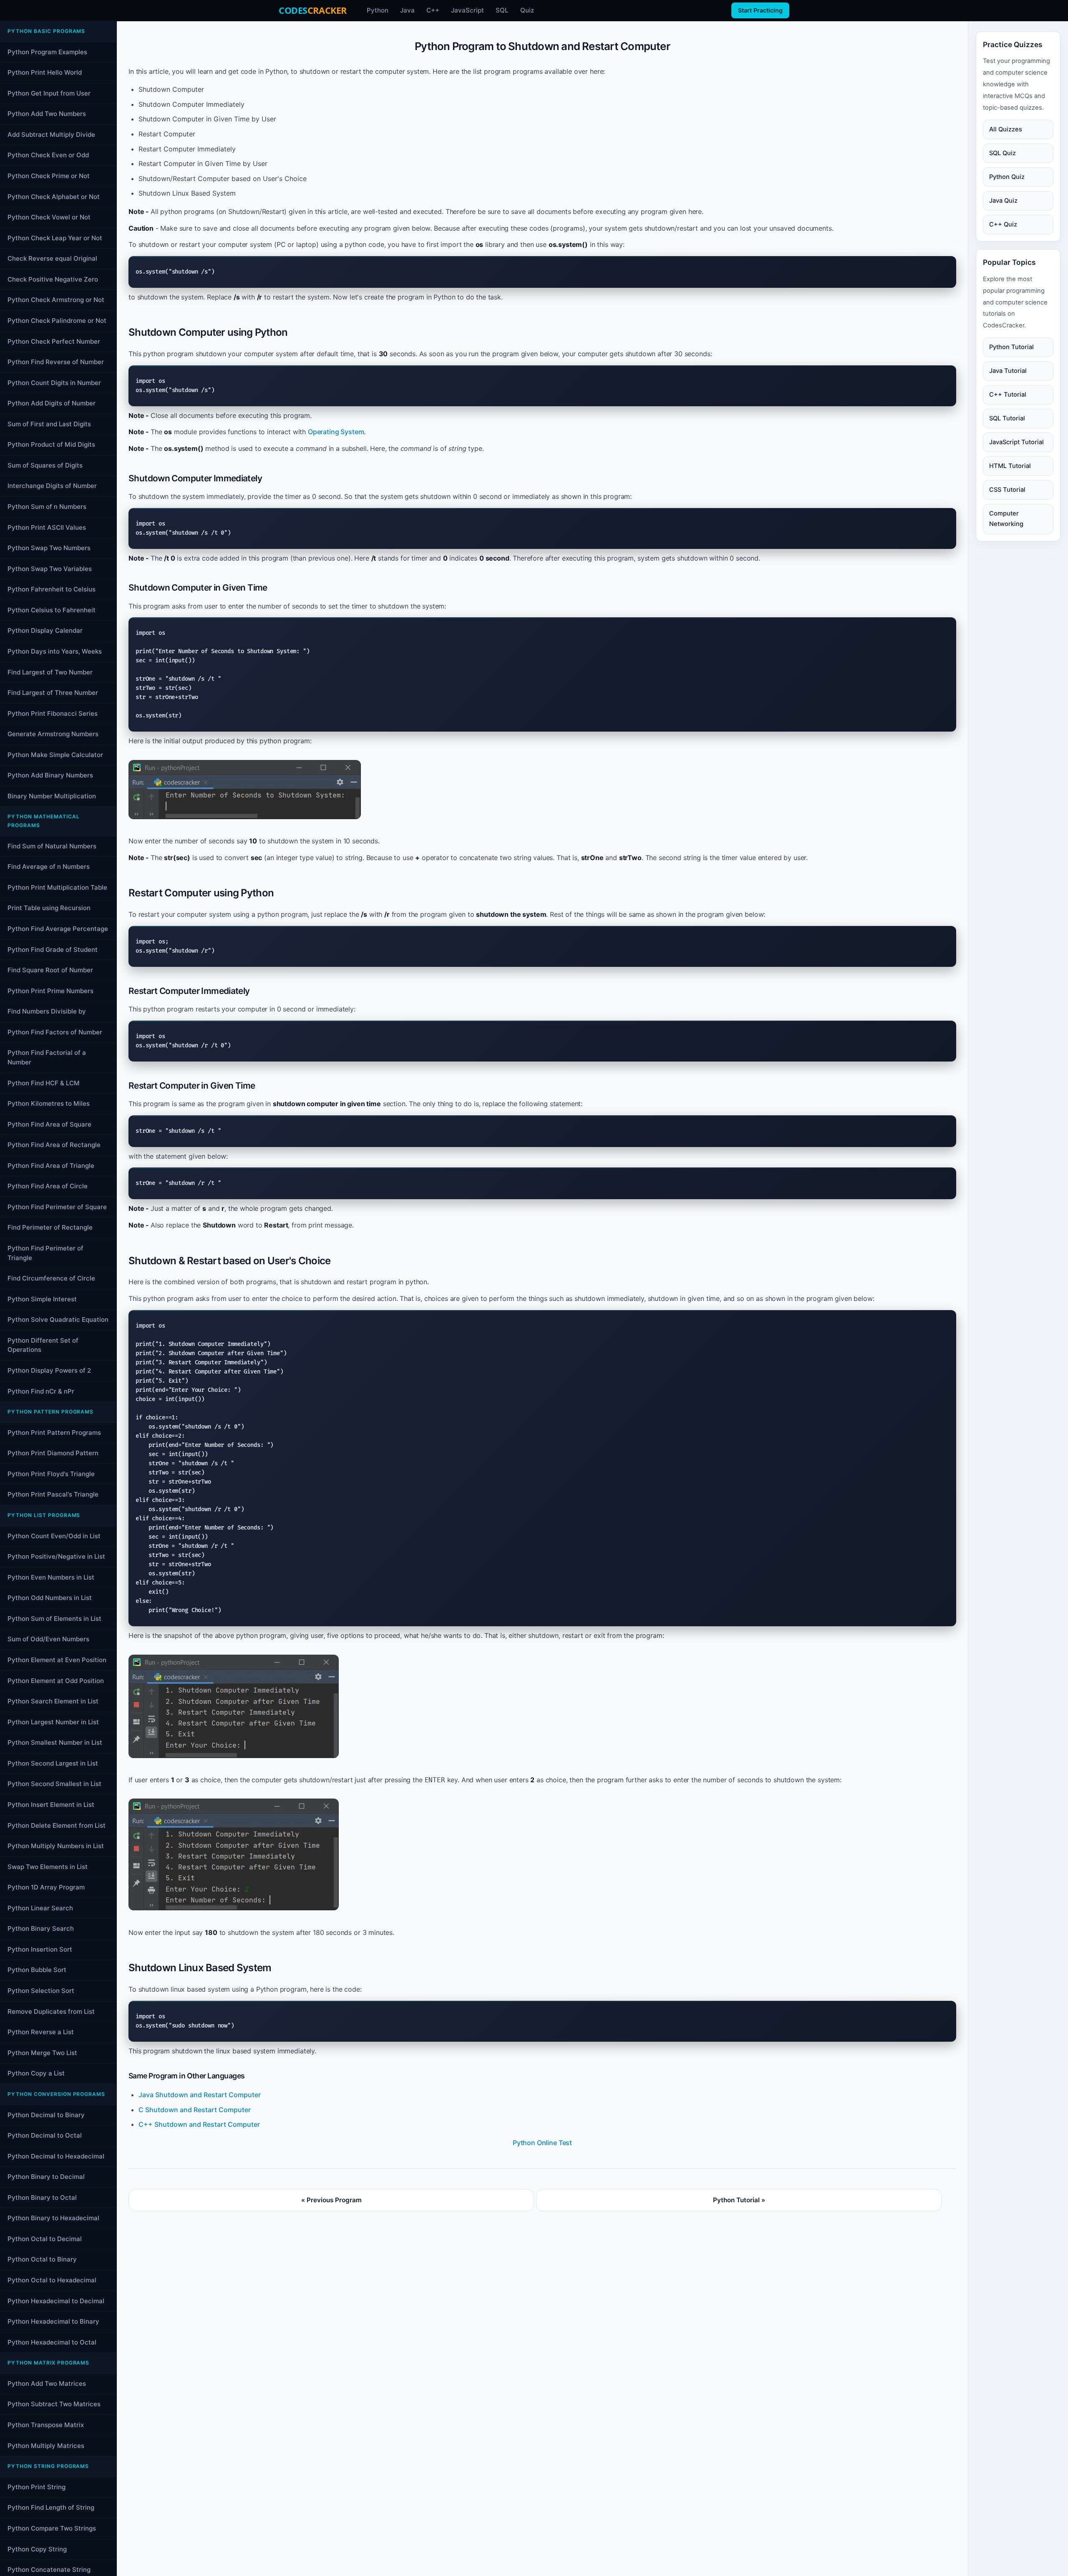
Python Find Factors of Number (55, 1032)
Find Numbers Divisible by (47, 1011)
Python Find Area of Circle (48, 1186)
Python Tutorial (1011, 347)
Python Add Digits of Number (52, 403)
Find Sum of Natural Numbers (52, 846)
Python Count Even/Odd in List (54, 1536)
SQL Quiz (1003, 153)
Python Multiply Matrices (46, 2446)
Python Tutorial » (739, 2200)
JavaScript (467, 10)
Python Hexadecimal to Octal (52, 2342)
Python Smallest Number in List (55, 1742)
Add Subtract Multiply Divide (51, 135)
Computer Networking (1006, 519)
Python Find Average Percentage (58, 929)
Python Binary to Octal (42, 2197)
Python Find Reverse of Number (56, 362)
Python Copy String (37, 2549)
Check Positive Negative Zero (53, 279)
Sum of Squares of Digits (45, 465)
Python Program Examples (47, 52)
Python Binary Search (41, 1928)
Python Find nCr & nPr (41, 1391)
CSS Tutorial (1007, 490)
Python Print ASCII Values (47, 527)
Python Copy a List (36, 2073)
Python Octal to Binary (42, 2259)
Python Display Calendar (45, 630)
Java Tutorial (1008, 371)
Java (407, 10)
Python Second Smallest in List (54, 1784)
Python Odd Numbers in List (50, 1598)
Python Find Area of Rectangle (54, 1145)
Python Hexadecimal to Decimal (56, 2301)
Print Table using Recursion (49, 908)
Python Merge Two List (42, 2053)
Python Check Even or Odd (48, 155)
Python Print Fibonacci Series (53, 713)
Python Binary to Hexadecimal (53, 2218)
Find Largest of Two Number (50, 672)
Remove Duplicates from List (51, 2011)
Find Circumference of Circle (51, 1278)
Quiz (527, 10)
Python (378, 10)
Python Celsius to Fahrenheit (52, 610)
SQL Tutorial (1007, 418)
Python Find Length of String (51, 2507)
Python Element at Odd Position (56, 1681)
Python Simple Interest (42, 1299)
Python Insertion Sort (40, 1949)
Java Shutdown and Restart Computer (200, 2095)
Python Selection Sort (41, 1991)
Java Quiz (1003, 201)
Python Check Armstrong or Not (56, 300)
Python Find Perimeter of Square (57, 1207)
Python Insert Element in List (51, 1805)
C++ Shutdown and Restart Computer (199, 2124)
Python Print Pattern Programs (54, 1433)
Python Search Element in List (53, 1701)
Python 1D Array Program (46, 1887)
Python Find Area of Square (49, 1124)
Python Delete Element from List (57, 1825)
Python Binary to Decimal (46, 2177)
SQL (502, 10)
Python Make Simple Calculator (55, 755)
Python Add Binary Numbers (50, 775)
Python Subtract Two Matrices (54, 2404)
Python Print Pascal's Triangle (53, 1494)
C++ (433, 10)
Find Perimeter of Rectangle (50, 1227)
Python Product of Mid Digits (51, 444)
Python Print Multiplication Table (57, 887)
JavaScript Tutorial (1016, 442)
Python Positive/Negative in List (56, 1556)
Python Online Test (542, 2143)
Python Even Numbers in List (51, 1577)
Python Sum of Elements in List (54, 1619)
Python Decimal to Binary (46, 2115)
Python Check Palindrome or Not (57, 321)
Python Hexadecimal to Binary (53, 2321)
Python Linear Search (40, 1908)
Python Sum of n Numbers (47, 507)
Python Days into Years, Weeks (55, 651)
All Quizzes (1006, 129)
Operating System (336, 432)
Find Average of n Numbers (49, 867)
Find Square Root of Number (50, 970)
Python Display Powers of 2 (49, 1370)
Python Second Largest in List (53, 1763)
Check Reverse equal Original (52, 258)
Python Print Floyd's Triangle (51, 1474)
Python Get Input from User (49, 93)
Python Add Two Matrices (47, 2384)
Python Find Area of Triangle (51, 1166)
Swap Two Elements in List (48, 1867)
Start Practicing (760, 10)
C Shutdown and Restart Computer (195, 2110)
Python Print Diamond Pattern (53, 1453)
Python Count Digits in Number (54, 383)
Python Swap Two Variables (50, 569)
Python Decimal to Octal (45, 2135)
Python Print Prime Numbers (50, 991)
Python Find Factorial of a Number (47, 1057)
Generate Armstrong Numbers (53, 734)
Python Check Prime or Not (49, 176)
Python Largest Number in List (53, 1722)
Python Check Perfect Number (54, 341)
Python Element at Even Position (57, 1660)
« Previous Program (331, 2200)
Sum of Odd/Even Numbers (48, 1639)
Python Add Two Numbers (47, 114)
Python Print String (37, 2487)
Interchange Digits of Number (52, 486)
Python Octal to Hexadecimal (52, 2280)
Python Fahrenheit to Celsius (52, 589)
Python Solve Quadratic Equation (58, 1319)
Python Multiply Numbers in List (56, 1846)
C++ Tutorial (1008, 395)
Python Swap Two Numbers (49, 548)
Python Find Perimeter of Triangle (45, 1253)
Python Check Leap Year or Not (55, 238)
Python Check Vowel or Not (49, 217)
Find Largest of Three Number (53, 693)
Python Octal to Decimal (45, 2239)
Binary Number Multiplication (52, 796)
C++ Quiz (1003, 224)
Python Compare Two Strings (52, 2528)
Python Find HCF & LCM (44, 1083)
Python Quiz (1007, 177)
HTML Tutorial (1010, 466)
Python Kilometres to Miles (49, 1103)
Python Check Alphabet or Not (54, 197)
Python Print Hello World (45, 72)
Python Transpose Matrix (46, 2425)
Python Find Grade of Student (53, 950)
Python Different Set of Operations (43, 1345)
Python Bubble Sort (37, 1970)
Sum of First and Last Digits (49, 424)
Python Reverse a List (41, 2032)
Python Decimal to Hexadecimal (56, 2156)
